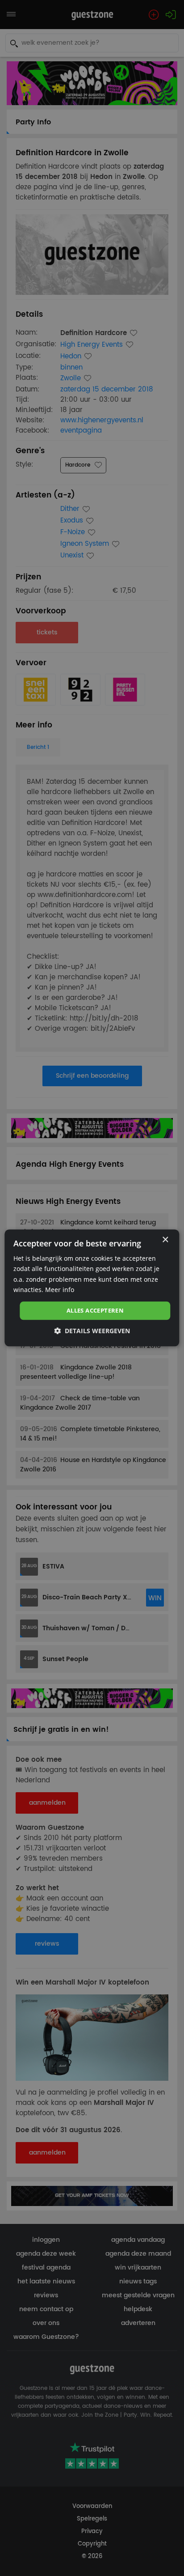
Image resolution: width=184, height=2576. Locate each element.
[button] (92, 1331)
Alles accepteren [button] (95, 1310)
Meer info (60, 1290)
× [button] (165, 1240)
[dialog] (92, 1288)
